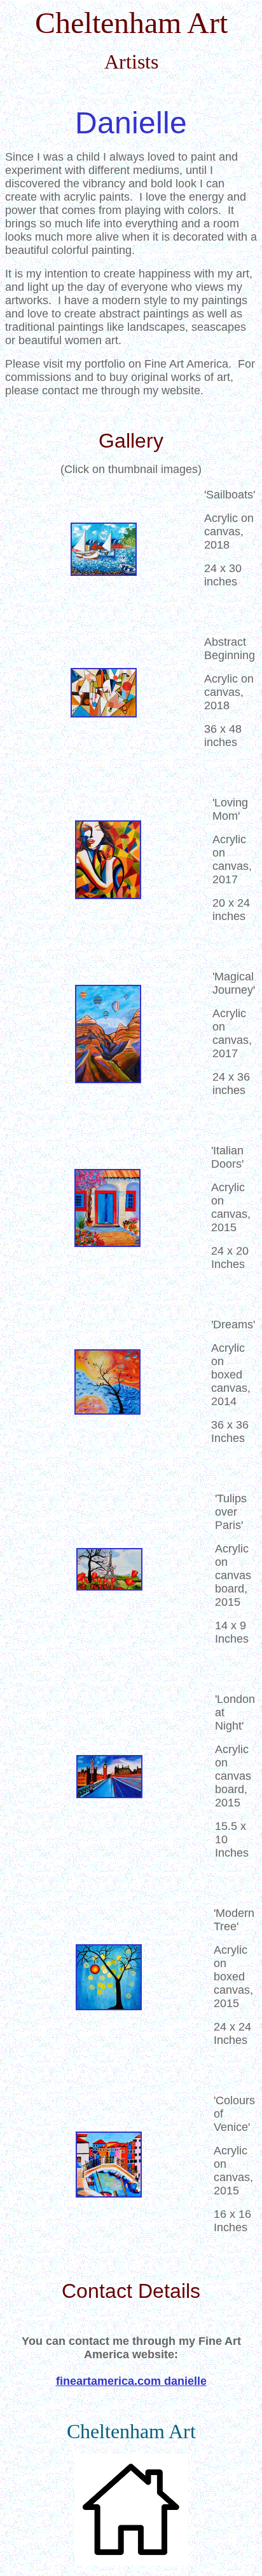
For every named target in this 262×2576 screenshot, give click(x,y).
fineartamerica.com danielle (131, 2381)
